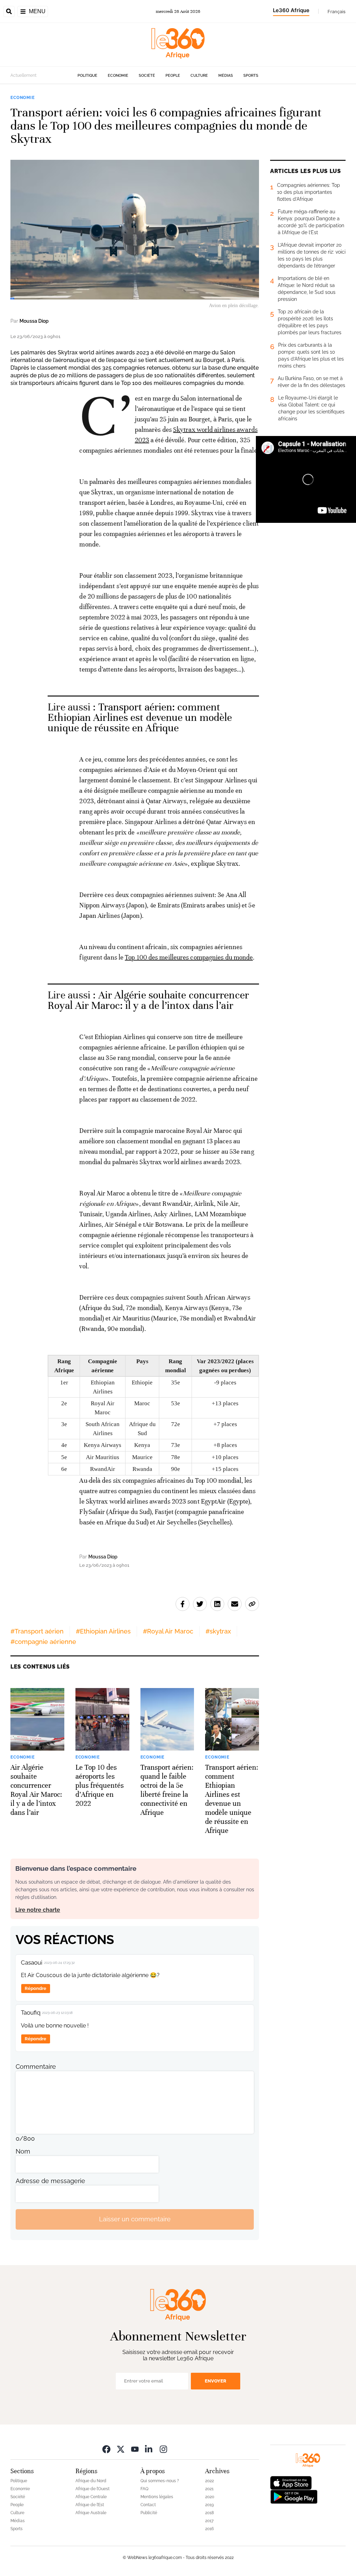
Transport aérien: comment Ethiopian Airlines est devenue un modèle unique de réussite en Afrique (140, 718)
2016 (209, 2529)
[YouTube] (135, 2449)
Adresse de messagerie (50, 2181)
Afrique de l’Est (90, 2505)
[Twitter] (121, 2449)
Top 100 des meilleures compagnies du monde (189, 957)
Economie (118, 76)
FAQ (144, 2489)
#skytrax (218, 1631)
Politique (87, 76)
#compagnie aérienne (43, 1642)
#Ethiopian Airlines (103, 1631)
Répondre (35, 1988)
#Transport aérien (37, 1631)
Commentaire (36, 2067)
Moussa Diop (34, 321)
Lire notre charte (38, 1910)
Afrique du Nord (91, 2481)
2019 (209, 2505)
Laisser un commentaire (135, 2219)
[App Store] (291, 2482)
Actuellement (23, 75)
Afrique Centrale (91, 2497)
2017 (209, 2521)
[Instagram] (163, 2449)
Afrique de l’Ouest (92, 2489)
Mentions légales (157, 2497)
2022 (209, 2481)
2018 (209, 2513)
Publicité (149, 2513)
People (173, 76)
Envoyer (216, 2381)
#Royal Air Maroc (168, 1631)
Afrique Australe (91, 2513)
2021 (209, 2489)
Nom (23, 2151)
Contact (148, 2505)
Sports (251, 76)
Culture (199, 76)
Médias (226, 76)
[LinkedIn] (149, 2449)
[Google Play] (294, 2496)
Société (147, 76)
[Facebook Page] (106, 2449)
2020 (210, 2497)
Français (337, 11)
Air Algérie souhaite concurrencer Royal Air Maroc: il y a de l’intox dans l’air (148, 1000)
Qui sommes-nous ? (160, 2481)
